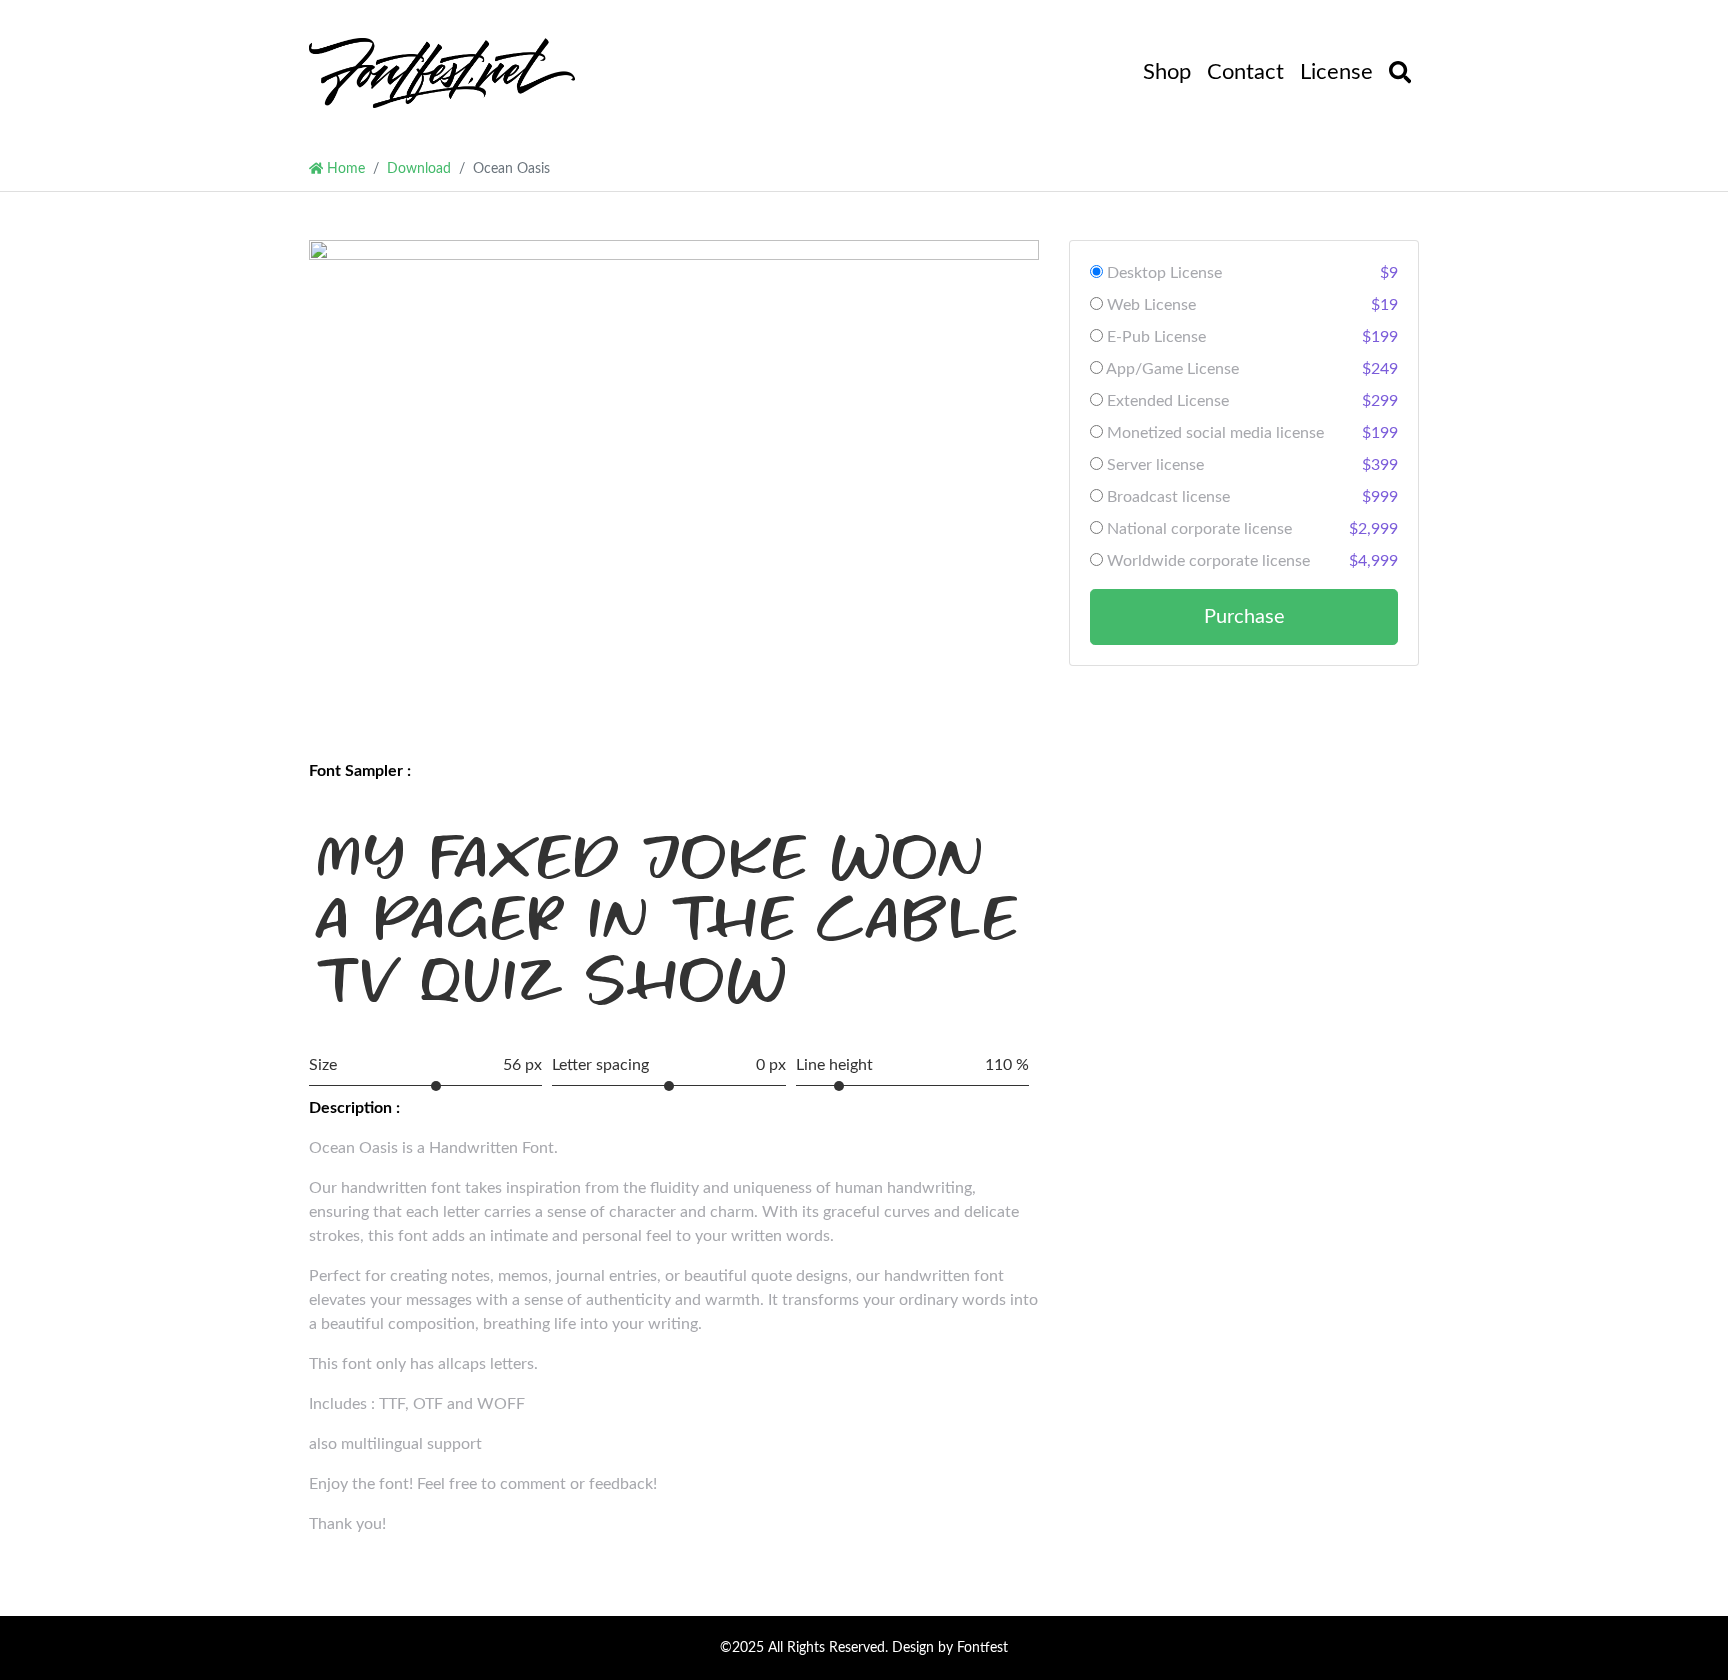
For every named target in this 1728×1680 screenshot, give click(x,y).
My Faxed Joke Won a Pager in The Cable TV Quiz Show (668, 918)
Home (344, 168)
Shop (1167, 72)
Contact (1245, 72)
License (1336, 72)
